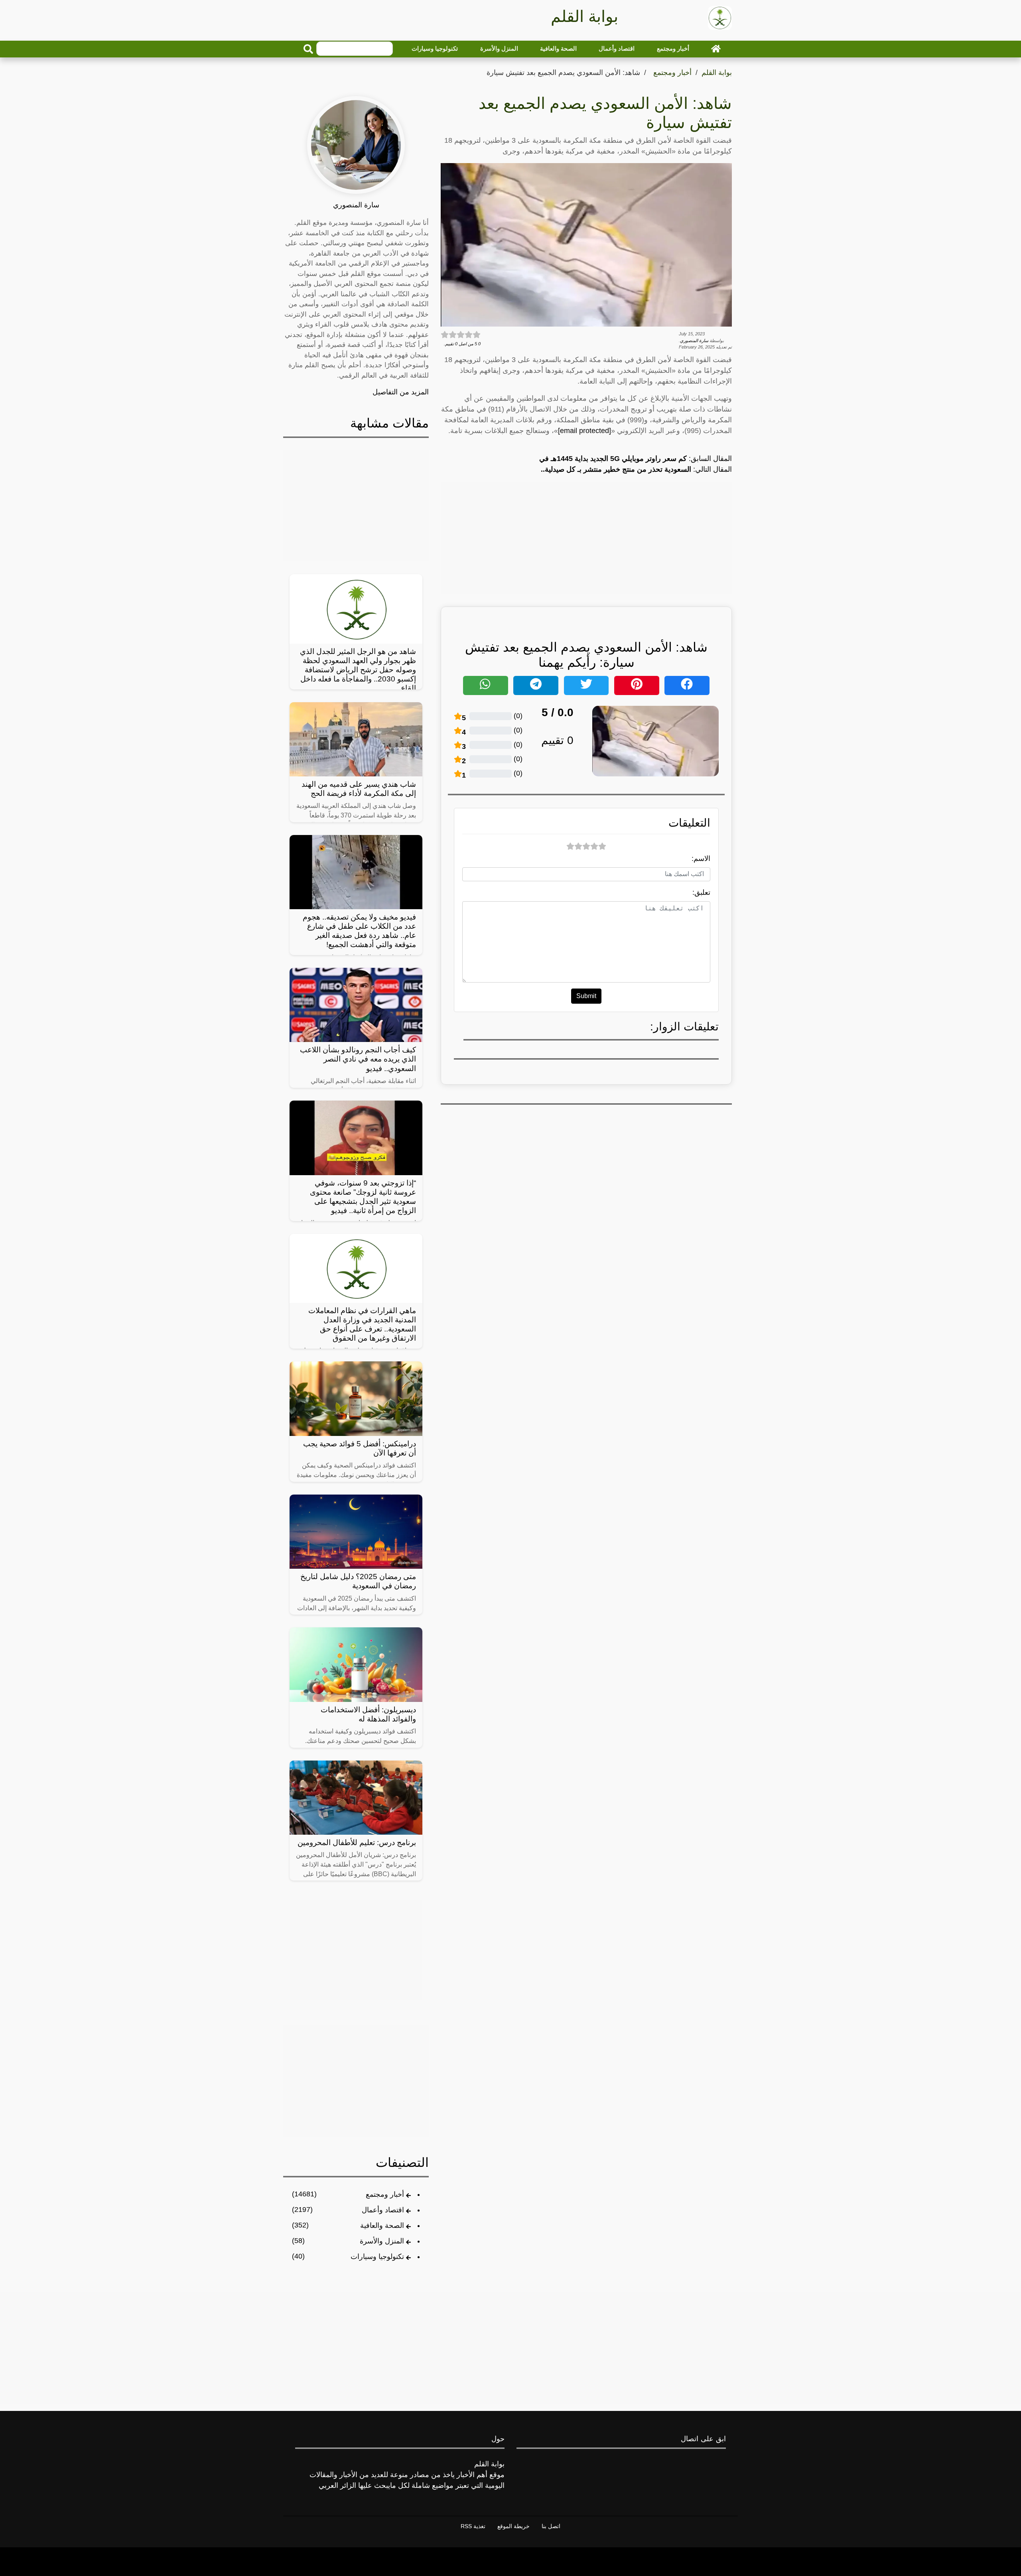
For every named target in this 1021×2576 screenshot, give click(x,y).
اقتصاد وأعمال (617, 48)
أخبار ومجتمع (673, 48)
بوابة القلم (717, 73)
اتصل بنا (551, 2526)
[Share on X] (586, 685)
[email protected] (584, 431)
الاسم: (701, 859)
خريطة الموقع (513, 2526)
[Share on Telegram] (536, 685)
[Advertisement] (586, 538)
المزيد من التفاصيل (401, 392)
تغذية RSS (473, 2526)
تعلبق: (701, 892)
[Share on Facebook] (687, 685)
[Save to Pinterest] (637, 685)
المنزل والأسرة (499, 48)
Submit (586, 996)
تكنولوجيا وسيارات (435, 48)
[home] (716, 49)
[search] (308, 49)
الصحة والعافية (558, 48)
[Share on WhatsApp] (486, 685)
